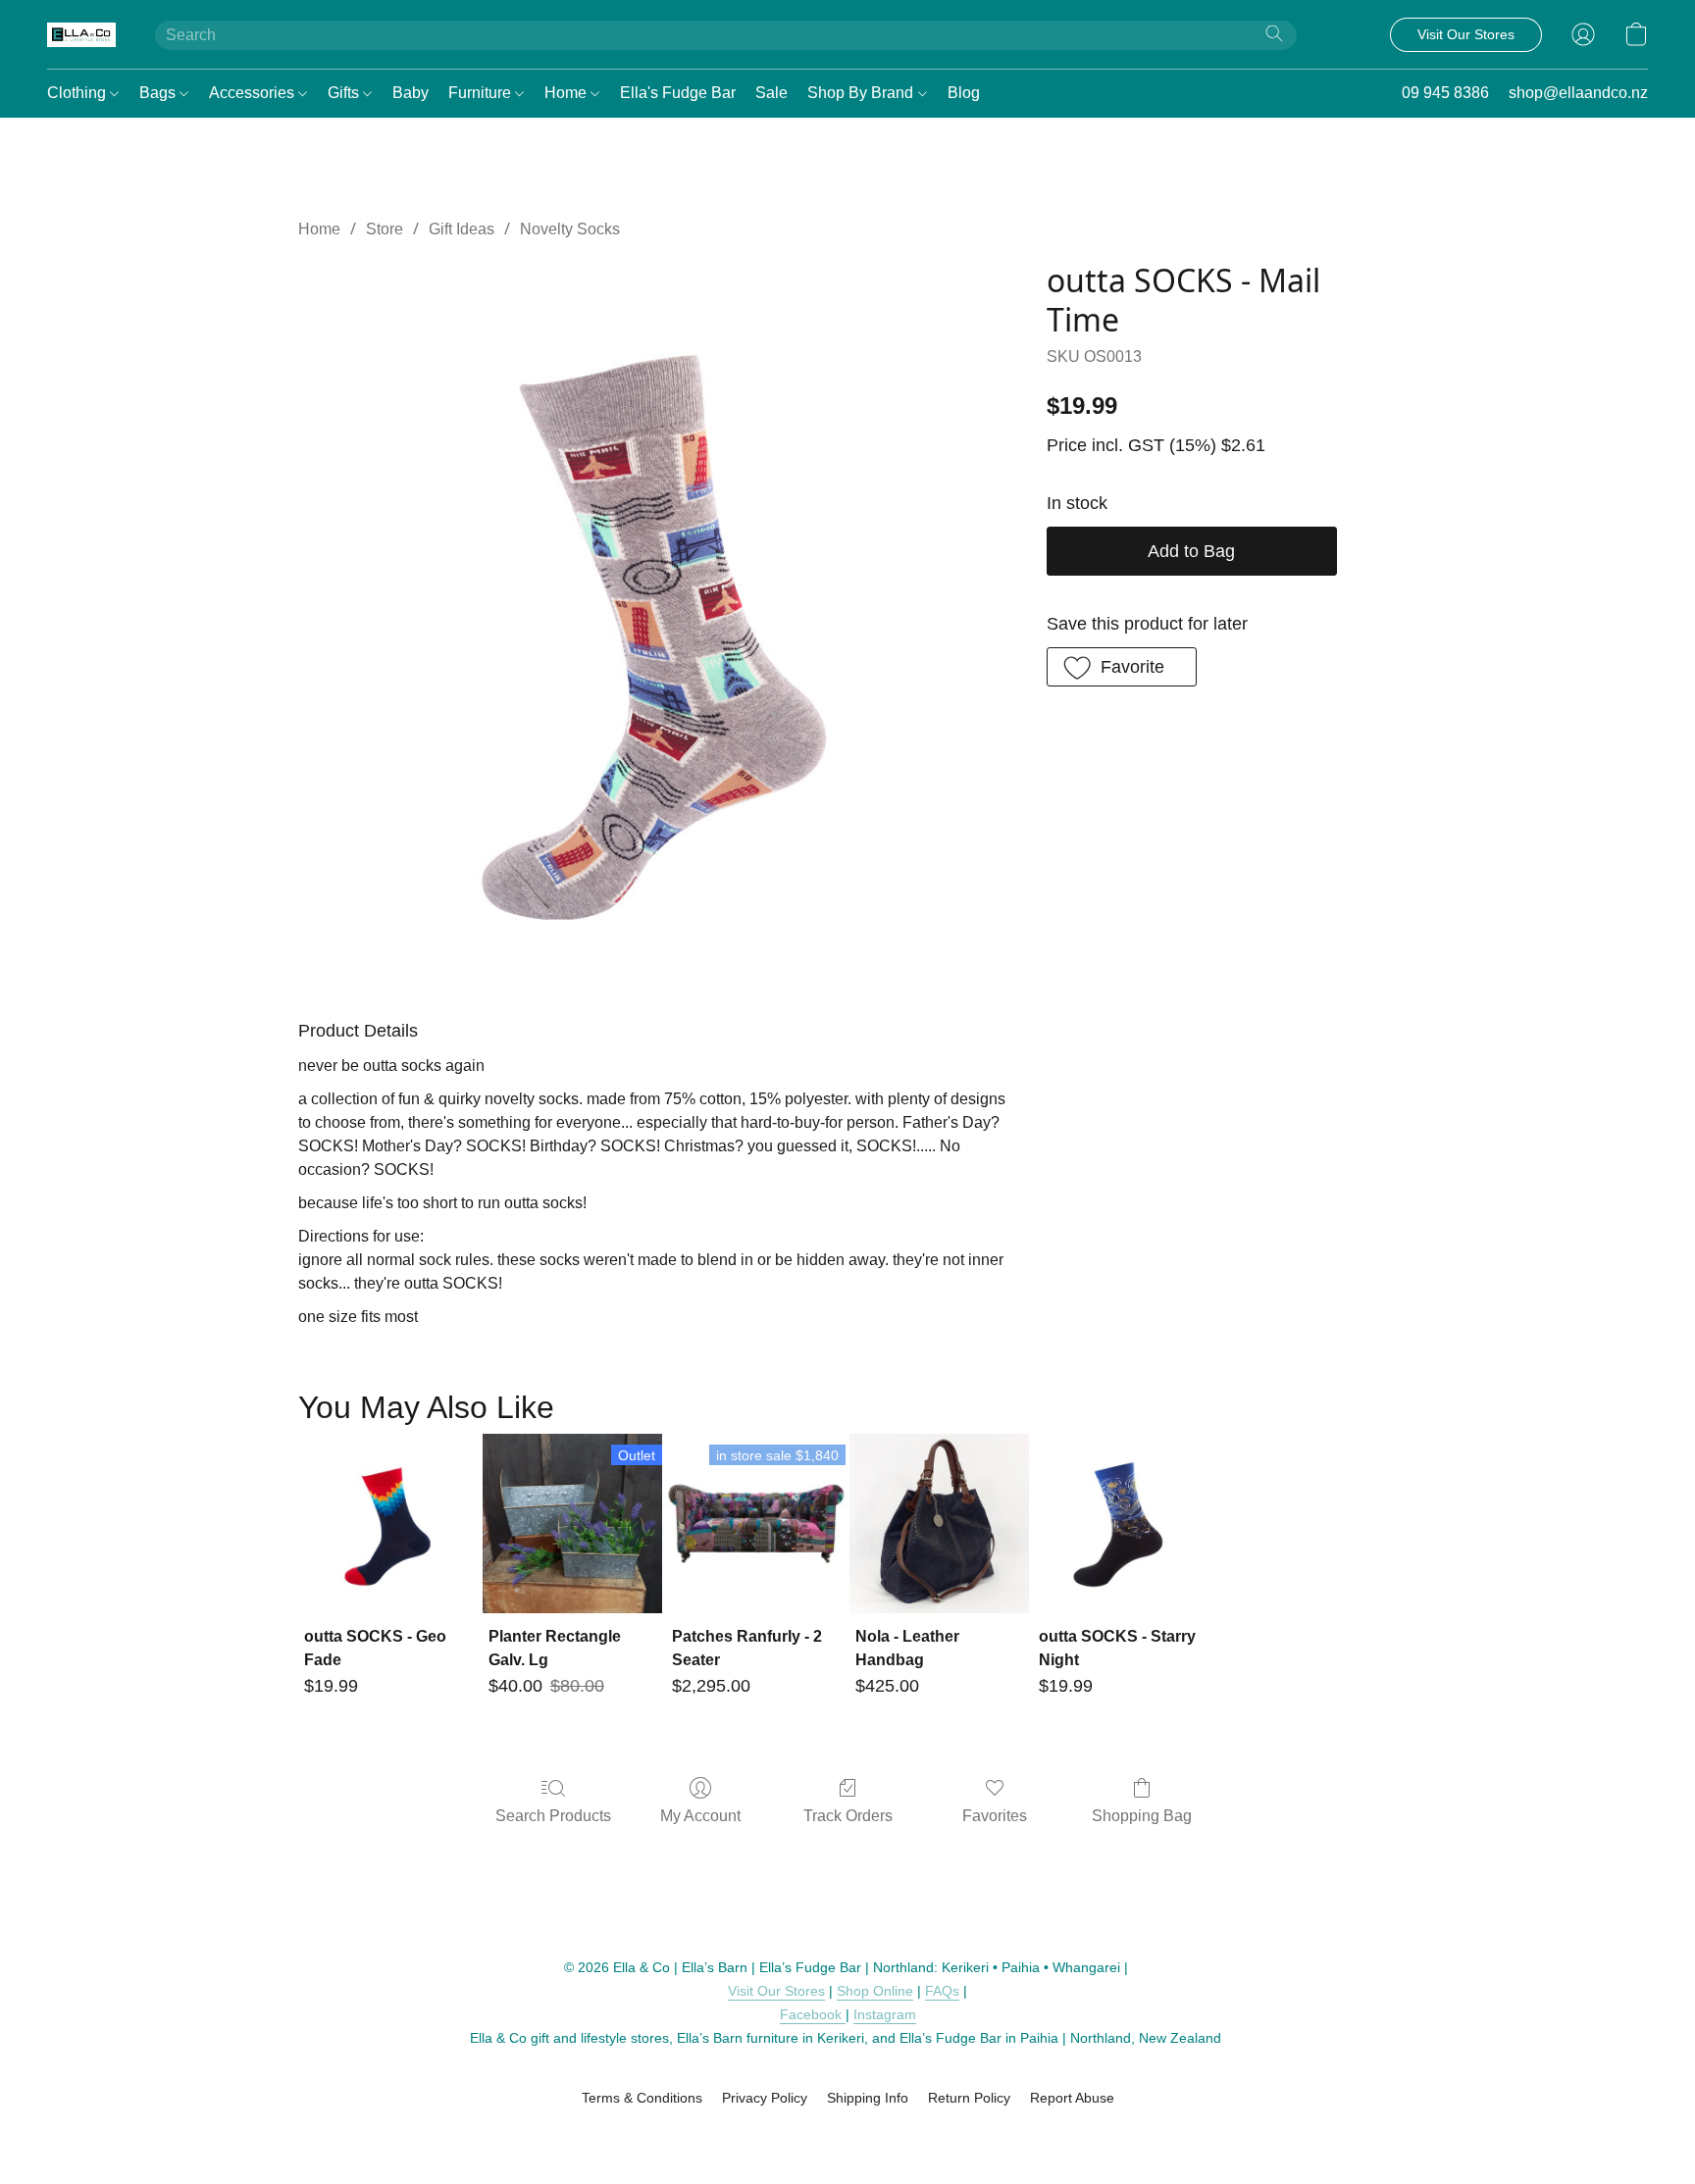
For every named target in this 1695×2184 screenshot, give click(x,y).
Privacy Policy (765, 2098)
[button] (81, 34)
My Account (700, 1816)
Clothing (78, 93)
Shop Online (875, 1991)
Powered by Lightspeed (848, 2132)
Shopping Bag (1142, 1816)
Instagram (885, 2014)
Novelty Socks (570, 229)
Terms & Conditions (642, 2098)
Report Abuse (1072, 2098)
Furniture (482, 93)
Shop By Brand (862, 93)
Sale (771, 93)
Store (385, 229)
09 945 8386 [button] (1445, 93)
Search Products (553, 1816)
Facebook (813, 2014)
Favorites (995, 1816)
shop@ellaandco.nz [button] (1578, 93)
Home (567, 93)
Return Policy (969, 2098)
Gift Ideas (462, 229)
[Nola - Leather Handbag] (939, 1524)
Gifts (345, 93)
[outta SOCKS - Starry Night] (1123, 1524)
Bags (159, 93)
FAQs (942, 1991)
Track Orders (848, 1816)
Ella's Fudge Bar (678, 93)
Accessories (254, 93)
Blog (964, 93)
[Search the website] (1274, 33)
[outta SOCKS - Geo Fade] (388, 1524)
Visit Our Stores (776, 1991)
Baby (411, 93)
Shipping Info (868, 2098)
